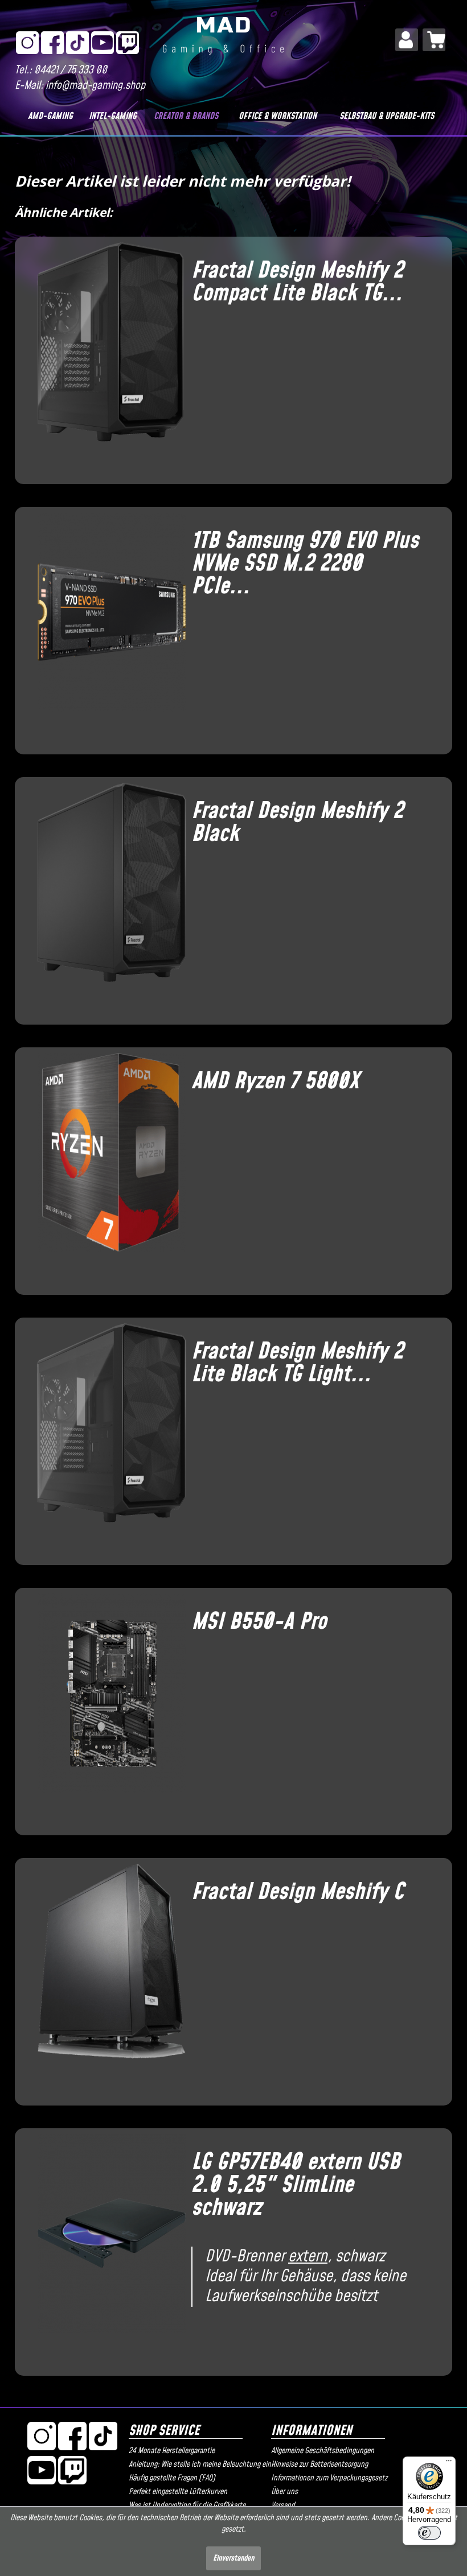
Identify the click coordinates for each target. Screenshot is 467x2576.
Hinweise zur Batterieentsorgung (319, 2464)
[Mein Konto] (407, 40)
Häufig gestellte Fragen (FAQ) (172, 2478)
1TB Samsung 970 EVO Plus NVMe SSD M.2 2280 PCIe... (305, 564)
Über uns (284, 2492)
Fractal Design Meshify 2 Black (297, 823)
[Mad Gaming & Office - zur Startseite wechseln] (223, 42)
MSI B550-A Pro (259, 1622)
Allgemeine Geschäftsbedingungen (323, 2451)
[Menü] (449, 2463)
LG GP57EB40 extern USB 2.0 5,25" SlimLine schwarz (296, 2185)
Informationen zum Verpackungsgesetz (329, 2478)
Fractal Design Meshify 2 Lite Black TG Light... (297, 1363)
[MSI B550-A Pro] (106, 1707)
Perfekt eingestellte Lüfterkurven (178, 2492)
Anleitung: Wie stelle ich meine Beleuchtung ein (197, 2464)
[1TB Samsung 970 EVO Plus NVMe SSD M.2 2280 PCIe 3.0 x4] (106, 626)
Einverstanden (233, 2558)
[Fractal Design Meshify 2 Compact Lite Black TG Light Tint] (106, 356)
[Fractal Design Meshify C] (106, 1978)
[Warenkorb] (434, 40)
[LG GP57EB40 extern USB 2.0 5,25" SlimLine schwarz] (106, 2248)
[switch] (429, 2533)
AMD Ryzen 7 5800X (275, 1081)
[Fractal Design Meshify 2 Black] (106, 897)
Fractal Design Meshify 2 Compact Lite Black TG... (297, 282)
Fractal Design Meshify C (298, 1892)
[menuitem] (407, 40)
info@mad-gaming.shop (95, 86)
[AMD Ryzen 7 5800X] (106, 1167)
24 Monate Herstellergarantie (172, 2451)
